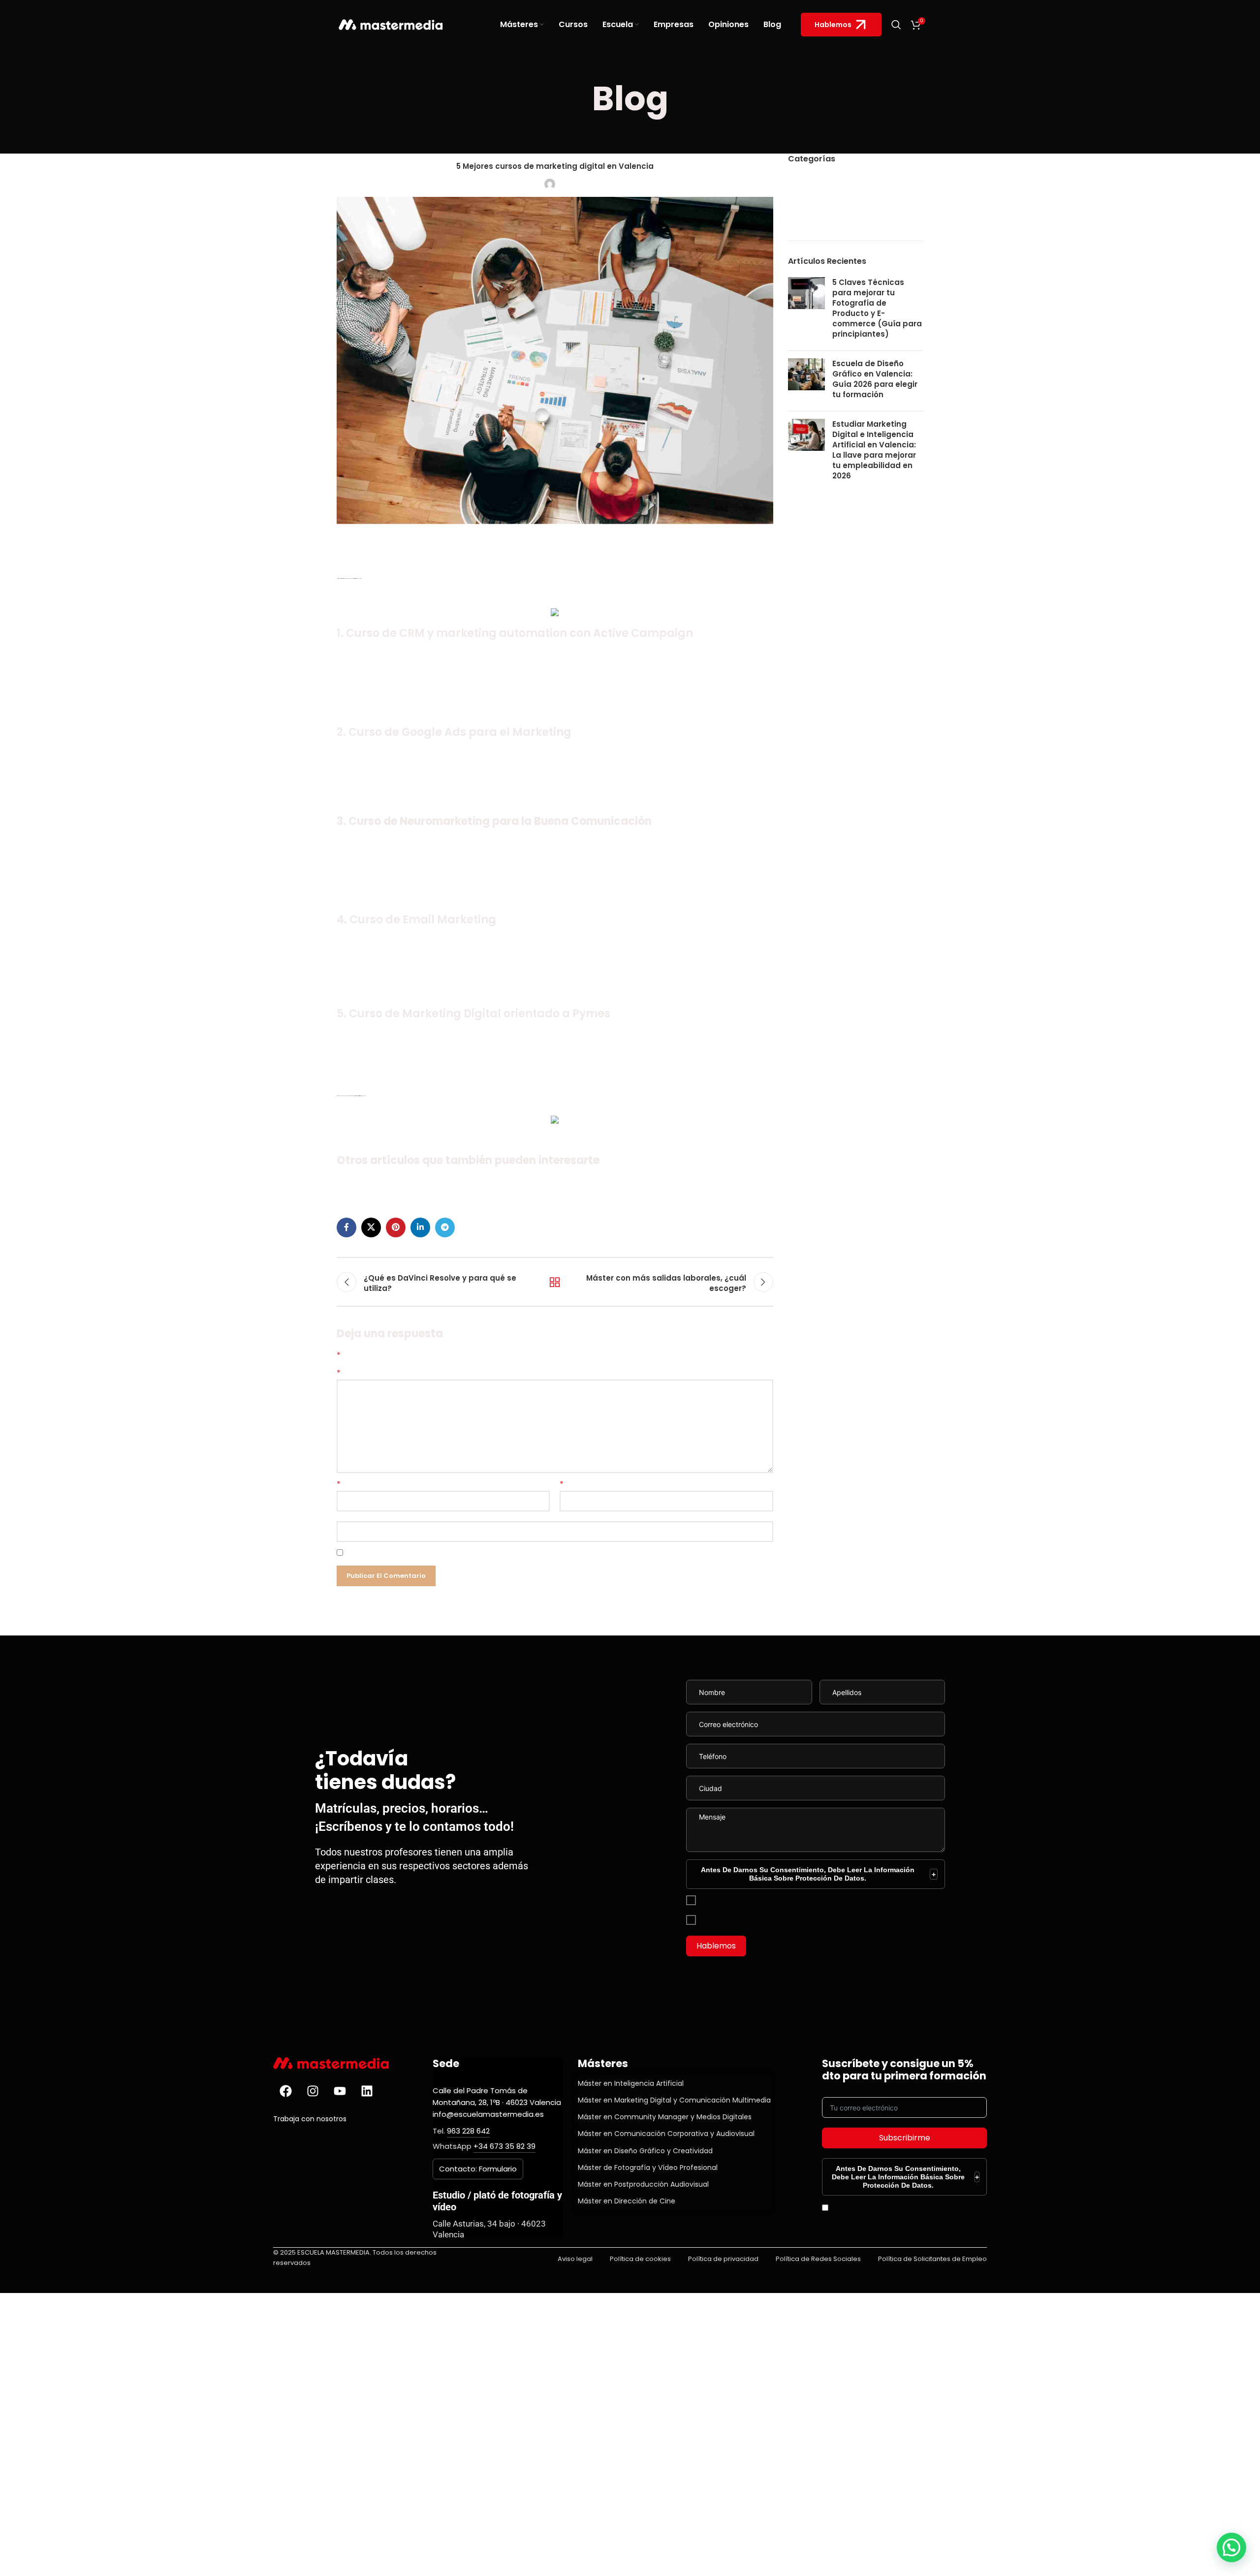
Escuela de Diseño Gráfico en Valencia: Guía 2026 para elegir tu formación (875, 379)
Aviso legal (575, 2259)
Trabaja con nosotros (310, 2119)
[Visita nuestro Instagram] (313, 2091)
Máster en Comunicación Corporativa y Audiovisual (666, 2134)
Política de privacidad (723, 2259)
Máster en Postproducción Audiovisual (643, 2184)
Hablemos (833, 25)
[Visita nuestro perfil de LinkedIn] (367, 2091)
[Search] (896, 25)
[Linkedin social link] (420, 1227)
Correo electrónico (562, 1484)
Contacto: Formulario (478, 2169)
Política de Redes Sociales (818, 2259)
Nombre (339, 1484)
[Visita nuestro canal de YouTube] (340, 2091)
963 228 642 (468, 2131)
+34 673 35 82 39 (504, 2146)
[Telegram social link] (445, 1227)
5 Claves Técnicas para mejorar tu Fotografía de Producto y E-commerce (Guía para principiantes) (877, 308)
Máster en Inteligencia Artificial (631, 2083)
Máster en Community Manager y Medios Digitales (665, 2117)
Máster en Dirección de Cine (627, 2201)
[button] (1231, 2547)
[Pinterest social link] (396, 1227)
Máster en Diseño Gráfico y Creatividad (645, 2151)
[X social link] (371, 1227)
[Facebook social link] (346, 1227)
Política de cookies (640, 2259)
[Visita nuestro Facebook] (285, 2091)
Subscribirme (905, 2138)
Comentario (339, 1373)
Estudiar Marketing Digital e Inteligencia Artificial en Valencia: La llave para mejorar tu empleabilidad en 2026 (874, 450)
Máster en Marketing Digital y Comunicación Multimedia (674, 2100)
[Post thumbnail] (806, 310)
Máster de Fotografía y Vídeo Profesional (648, 2168)
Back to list (555, 1282)
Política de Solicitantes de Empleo (932, 2259)
